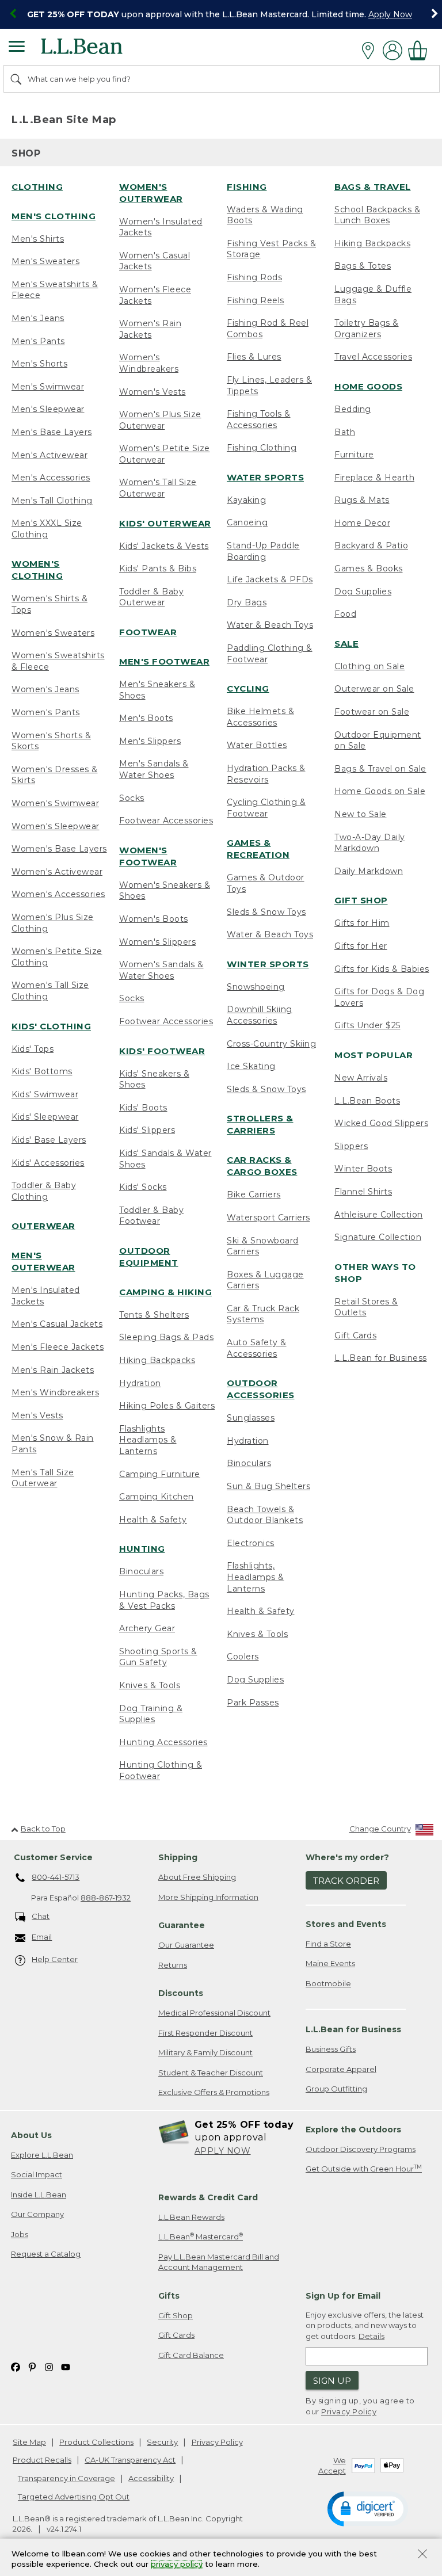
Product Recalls (42, 2460)
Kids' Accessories (48, 1163)
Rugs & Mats (362, 500)
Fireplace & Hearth (374, 478)
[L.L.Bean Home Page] (98, 50)
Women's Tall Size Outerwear (158, 488)
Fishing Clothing (262, 448)
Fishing (247, 187)
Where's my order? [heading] (347, 1857)
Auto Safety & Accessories (257, 1348)
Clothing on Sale (369, 666)
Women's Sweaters (53, 633)
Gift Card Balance (191, 2355)
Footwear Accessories (166, 820)
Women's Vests (153, 392)
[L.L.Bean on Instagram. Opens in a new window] (49, 2366)
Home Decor (362, 523)
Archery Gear (147, 1628)
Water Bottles (257, 745)
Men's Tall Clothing (52, 501)
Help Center (55, 1959)
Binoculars (141, 1571)
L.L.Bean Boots (367, 1101)
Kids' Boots (143, 1108)
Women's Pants (46, 712)
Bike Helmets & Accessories (260, 717)
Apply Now (390, 14)
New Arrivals (361, 1078)
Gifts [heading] (169, 2296)
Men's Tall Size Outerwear (43, 1478)
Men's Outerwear (43, 1261)
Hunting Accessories (163, 1742)
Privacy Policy (349, 2411)
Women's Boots (154, 919)
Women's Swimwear (55, 803)
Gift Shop (361, 900)
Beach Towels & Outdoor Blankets (265, 1515)
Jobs (20, 2234)
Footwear (148, 632)
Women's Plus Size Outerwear (160, 420)
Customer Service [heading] (53, 1857)
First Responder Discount (205, 2033)
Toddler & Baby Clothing (44, 1191)
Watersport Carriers (268, 1218)
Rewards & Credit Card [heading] (208, 2197)
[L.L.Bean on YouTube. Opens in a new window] (66, 2366)
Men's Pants (38, 341)
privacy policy (177, 2564)
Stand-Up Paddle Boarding (263, 551)
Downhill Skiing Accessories (260, 1015)
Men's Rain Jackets (53, 1370)
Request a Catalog (46, 2254)
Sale (346, 644)
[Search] (17, 79)
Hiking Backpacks (157, 1360)
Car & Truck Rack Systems (263, 1314)
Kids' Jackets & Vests (164, 546)
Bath (345, 432)
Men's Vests (37, 1415)
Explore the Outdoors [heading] (353, 2130)
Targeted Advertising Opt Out (74, 2497)
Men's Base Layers (52, 432)
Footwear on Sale (372, 712)
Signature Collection (378, 1237)
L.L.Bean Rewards (191, 2217)
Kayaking (246, 500)
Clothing (37, 187)
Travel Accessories (373, 357)
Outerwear (43, 1226)
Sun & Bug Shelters (268, 1486)
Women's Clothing (37, 570)
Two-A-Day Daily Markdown (370, 843)
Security (162, 2442)
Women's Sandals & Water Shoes (161, 970)
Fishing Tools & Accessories (259, 419)
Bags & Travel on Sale (380, 769)
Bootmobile (328, 1983)
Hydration (140, 1383)
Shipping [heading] (178, 1857)
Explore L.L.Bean (42, 2155)
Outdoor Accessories (261, 1389)
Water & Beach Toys (270, 625)
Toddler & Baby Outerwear (151, 597)
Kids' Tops (33, 1049)
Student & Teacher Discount (211, 2073)
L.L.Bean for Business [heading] (353, 2029)
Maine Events (330, 1963)
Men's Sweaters (45, 261)
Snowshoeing (256, 987)
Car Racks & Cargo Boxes (262, 1166)
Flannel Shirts (363, 1192)
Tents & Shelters (154, 1315)
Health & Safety (153, 1520)
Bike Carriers (254, 1194)
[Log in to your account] (393, 50)
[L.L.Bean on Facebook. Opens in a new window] (16, 2366)
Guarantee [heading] (182, 1925)
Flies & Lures (254, 357)
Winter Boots (363, 1169)
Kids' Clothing (51, 1026)
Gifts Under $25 (367, 1025)
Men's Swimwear (48, 387)
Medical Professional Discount (214, 2013)
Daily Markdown (369, 871)
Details (371, 2336)
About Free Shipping (197, 1877)
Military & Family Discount (205, 2052)
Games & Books (369, 568)
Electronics (251, 1543)
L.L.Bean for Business (381, 1358)
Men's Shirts (38, 239)
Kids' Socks (143, 1187)
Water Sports (265, 477)
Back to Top (43, 1829)
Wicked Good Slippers (381, 1123)
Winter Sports (268, 964)
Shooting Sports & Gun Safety (158, 1657)
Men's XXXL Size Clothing (47, 529)
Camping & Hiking (165, 1292)
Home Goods (368, 386)
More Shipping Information (208, 1897)
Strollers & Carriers (260, 1124)
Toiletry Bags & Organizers (367, 329)
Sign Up (332, 2381)
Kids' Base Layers (49, 1140)
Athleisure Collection (379, 1215)
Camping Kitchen (157, 1497)
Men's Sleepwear (48, 409)
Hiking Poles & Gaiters (167, 1406)
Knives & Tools (150, 1685)
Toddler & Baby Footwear (151, 1216)
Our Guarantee (186, 1945)
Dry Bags (247, 602)
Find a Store (328, 1944)
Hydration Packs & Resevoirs (266, 774)
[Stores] (371, 51)
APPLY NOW (223, 2151)
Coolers (243, 1657)
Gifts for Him (362, 923)
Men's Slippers (150, 741)
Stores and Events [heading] (346, 1924)
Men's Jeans (38, 318)
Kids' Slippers (147, 1130)
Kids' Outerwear (165, 523)
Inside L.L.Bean (39, 2195)
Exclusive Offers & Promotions (214, 2092)
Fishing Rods (254, 277)
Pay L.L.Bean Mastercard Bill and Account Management (219, 2262)
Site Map (29, 2442)
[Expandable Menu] (17, 48)
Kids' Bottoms (42, 1071)
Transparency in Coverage (66, 2478)
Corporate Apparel (341, 2069)
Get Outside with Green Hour (364, 2168)
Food (345, 614)
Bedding (353, 409)
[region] (221, 14)
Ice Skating (251, 1066)
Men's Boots (146, 718)
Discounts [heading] (181, 1993)
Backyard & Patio (371, 545)
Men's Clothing (54, 216)
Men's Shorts (39, 364)
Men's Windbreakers (55, 1392)
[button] (368, 2508)
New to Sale (361, 814)
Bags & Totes (363, 266)
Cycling (248, 688)
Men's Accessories (51, 478)
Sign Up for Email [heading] (343, 2296)
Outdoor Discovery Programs (361, 2149)
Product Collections (96, 2442)
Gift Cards (355, 1335)
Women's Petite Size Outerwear (165, 454)
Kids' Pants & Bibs (158, 568)
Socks (132, 798)
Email (42, 1937)
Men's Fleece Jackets (58, 1347)
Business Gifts (331, 2049)
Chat (41, 1916)
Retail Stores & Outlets (366, 1307)
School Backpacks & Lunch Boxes (377, 215)
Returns (173, 1965)
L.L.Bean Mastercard (201, 2236)
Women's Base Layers (59, 849)
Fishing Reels (256, 300)
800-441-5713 (56, 1877)
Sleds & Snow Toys (266, 912)
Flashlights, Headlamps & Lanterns (256, 1577)
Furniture (354, 455)
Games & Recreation (258, 849)
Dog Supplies (255, 1680)
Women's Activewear (57, 872)
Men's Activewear (49, 455)
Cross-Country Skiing (271, 1044)
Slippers (351, 1146)
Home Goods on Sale (380, 791)
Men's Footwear (164, 661)
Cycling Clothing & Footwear (266, 808)
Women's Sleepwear (56, 826)
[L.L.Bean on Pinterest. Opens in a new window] (32, 2366)
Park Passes (253, 1703)
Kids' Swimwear (45, 1094)
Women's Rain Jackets (150, 329)
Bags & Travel (373, 187)
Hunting (142, 1549)
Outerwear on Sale (374, 689)
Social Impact (37, 2174)
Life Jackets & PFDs (270, 579)
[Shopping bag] (421, 50)
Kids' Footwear (162, 1051)
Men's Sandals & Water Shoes (154, 769)
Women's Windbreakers (149, 363)
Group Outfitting (336, 2089)
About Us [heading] (31, 2135)
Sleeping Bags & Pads (166, 1337)
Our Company (37, 2214)
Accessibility (151, 2478)
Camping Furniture (160, 1474)
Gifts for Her (361, 946)
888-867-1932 (106, 1898)
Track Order (346, 1881)
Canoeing (247, 522)
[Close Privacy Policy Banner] (422, 2555)
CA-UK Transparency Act (130, 2460)
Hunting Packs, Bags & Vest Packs (164, 1600)
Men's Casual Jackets (57, 1324)
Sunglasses (251, 1418)
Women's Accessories (58, 894)
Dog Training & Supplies (151, 1714)
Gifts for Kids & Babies (382, 969)
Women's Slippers (157, 942)
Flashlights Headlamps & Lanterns (148, 1440)
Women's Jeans (45, 689)
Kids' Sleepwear (45, 1117)
